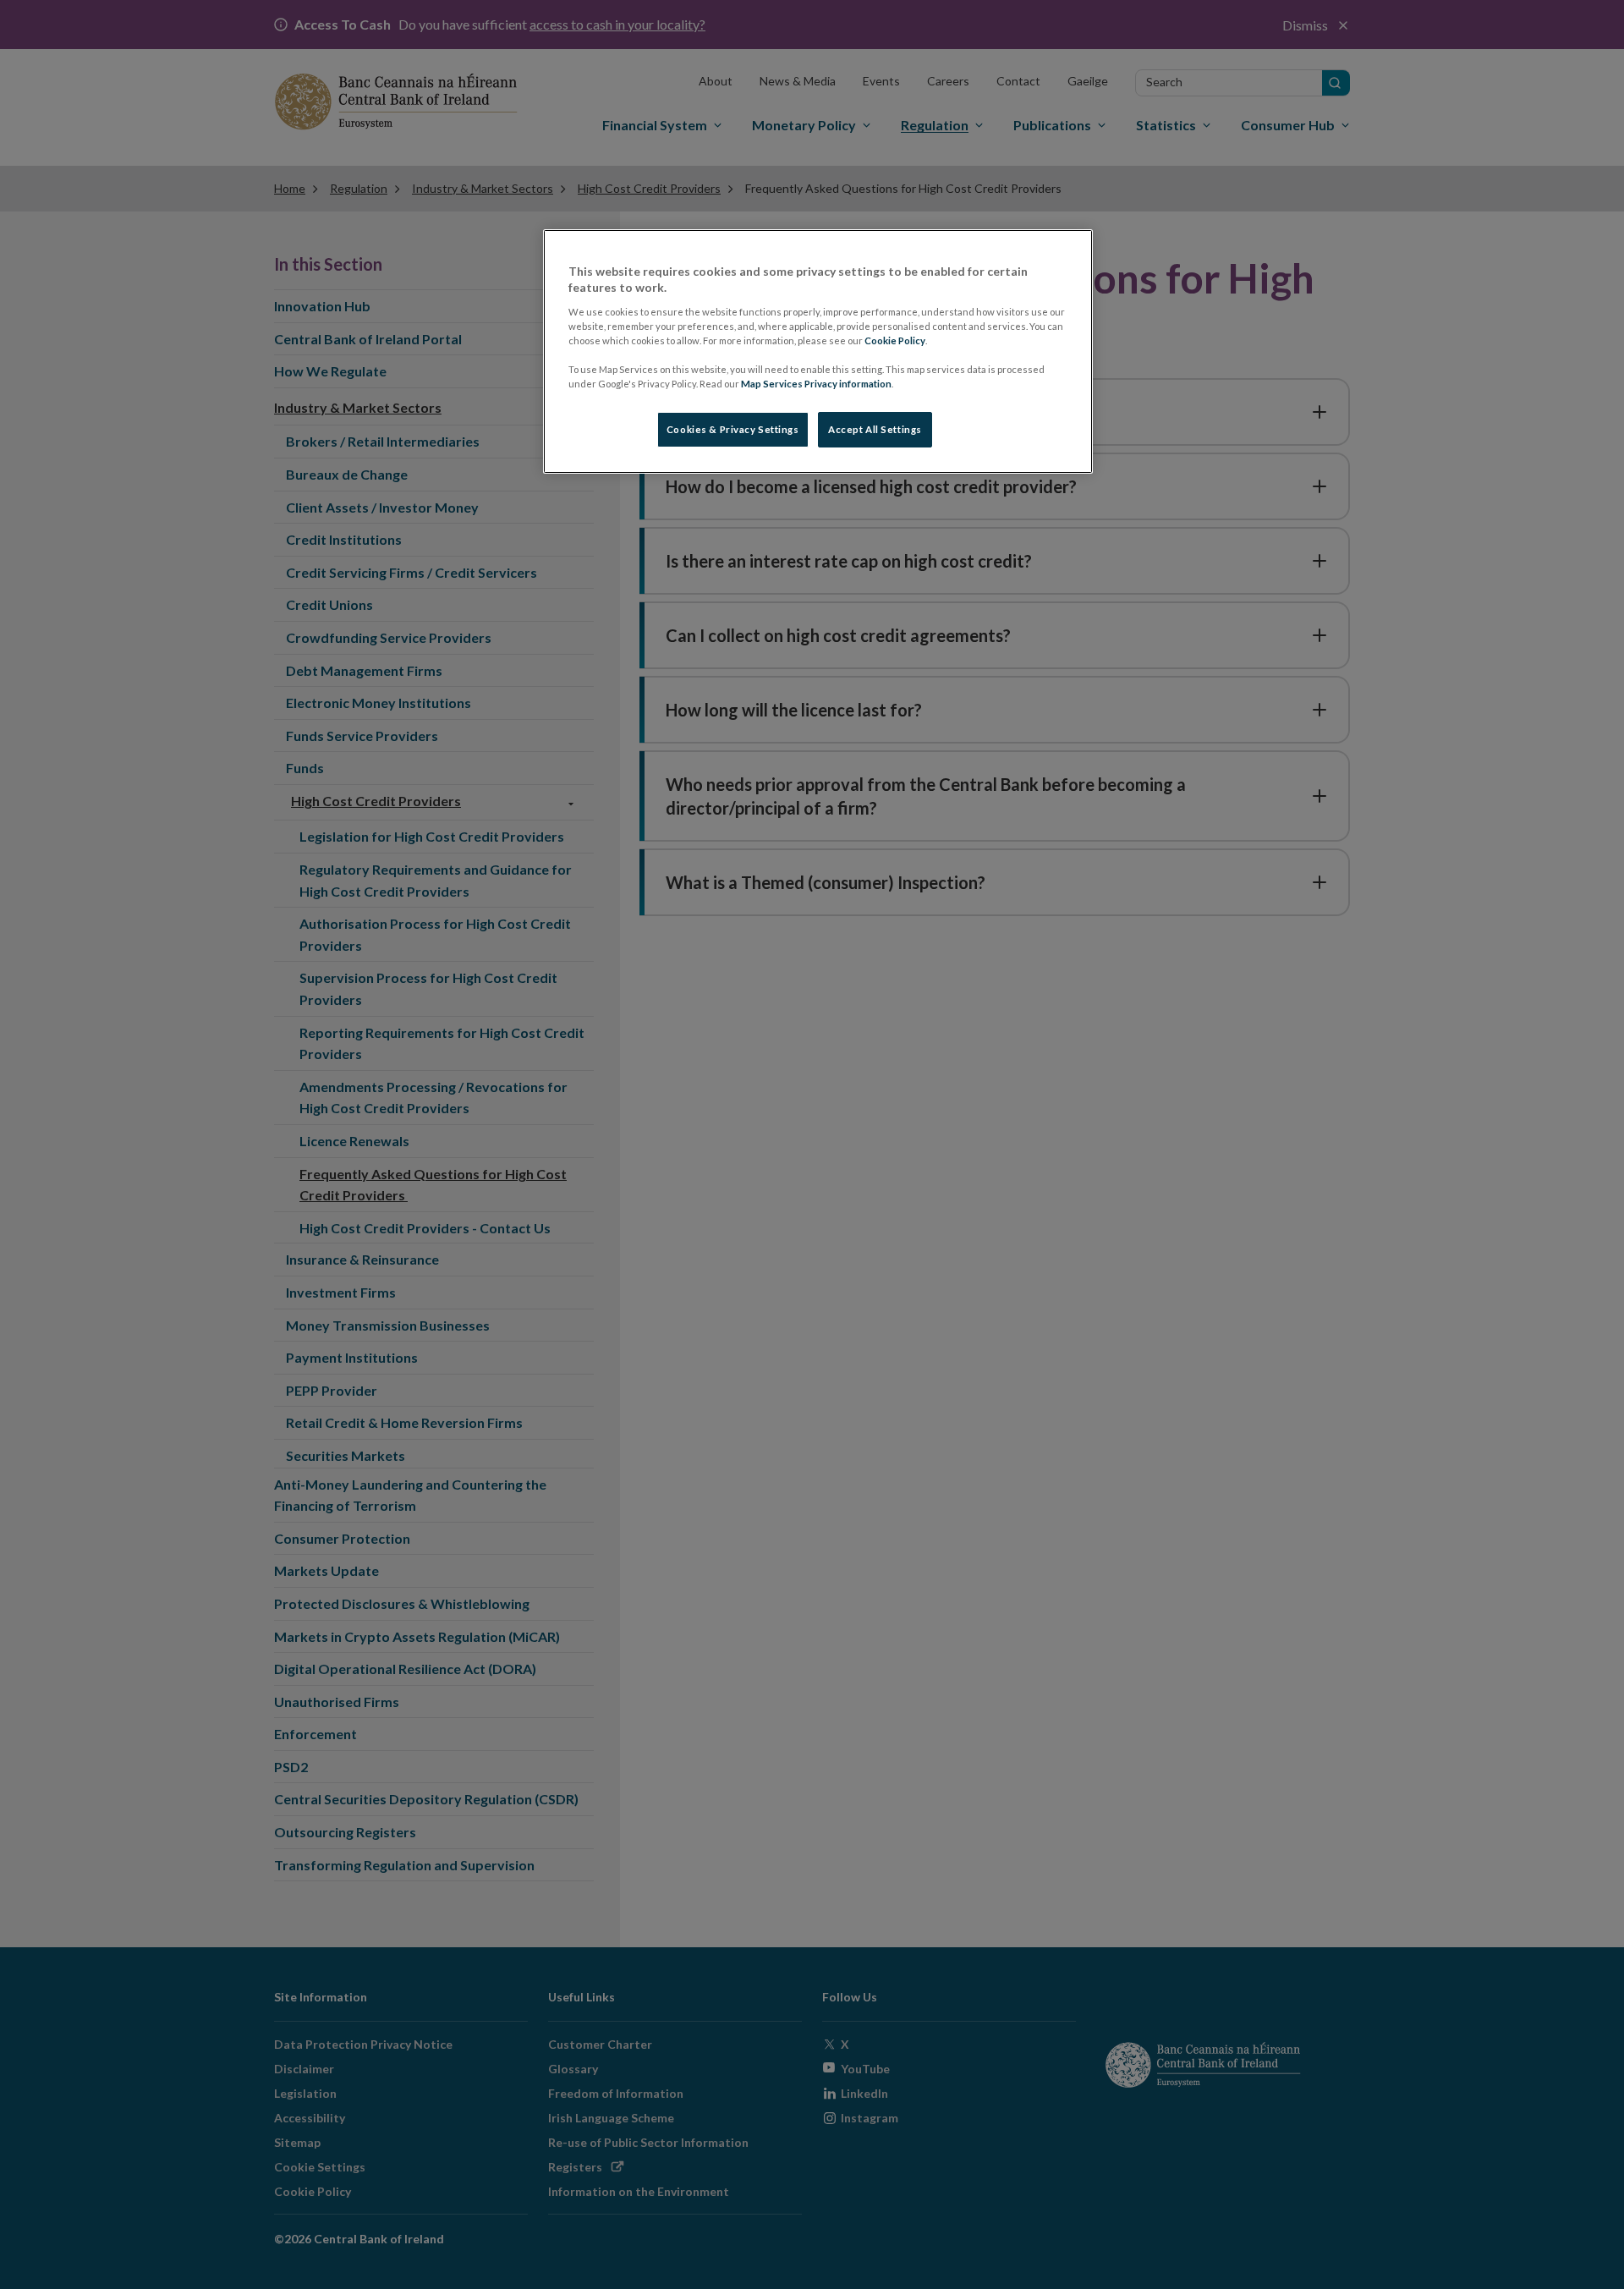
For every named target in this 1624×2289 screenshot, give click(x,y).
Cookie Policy (895, 340)
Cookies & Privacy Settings (733, 429)
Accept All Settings (875, 429)
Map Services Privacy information (816, 384)
